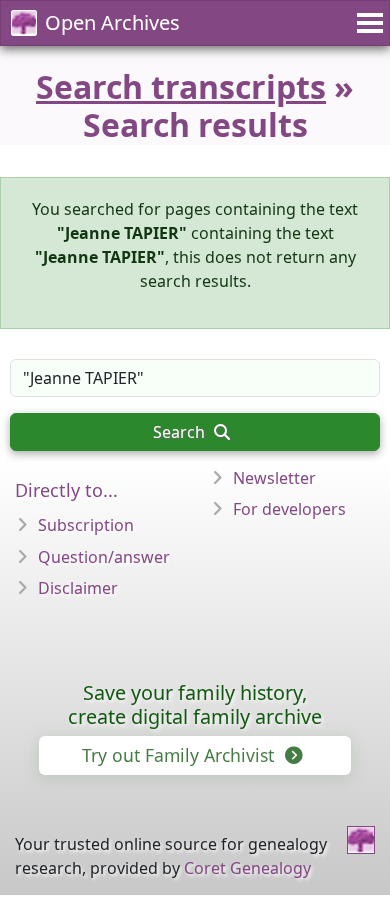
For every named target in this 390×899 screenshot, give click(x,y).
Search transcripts (181, 86)
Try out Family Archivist (180, 755)
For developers (289, 509)
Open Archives (112, 22)
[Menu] (367, 23)
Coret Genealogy (247, 868)
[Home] (361, 840)
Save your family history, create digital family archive (195, 704)
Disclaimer (78, 588)
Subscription (86, 525)
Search (181, 432)
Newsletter (274, 478)
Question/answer (104, 557)
